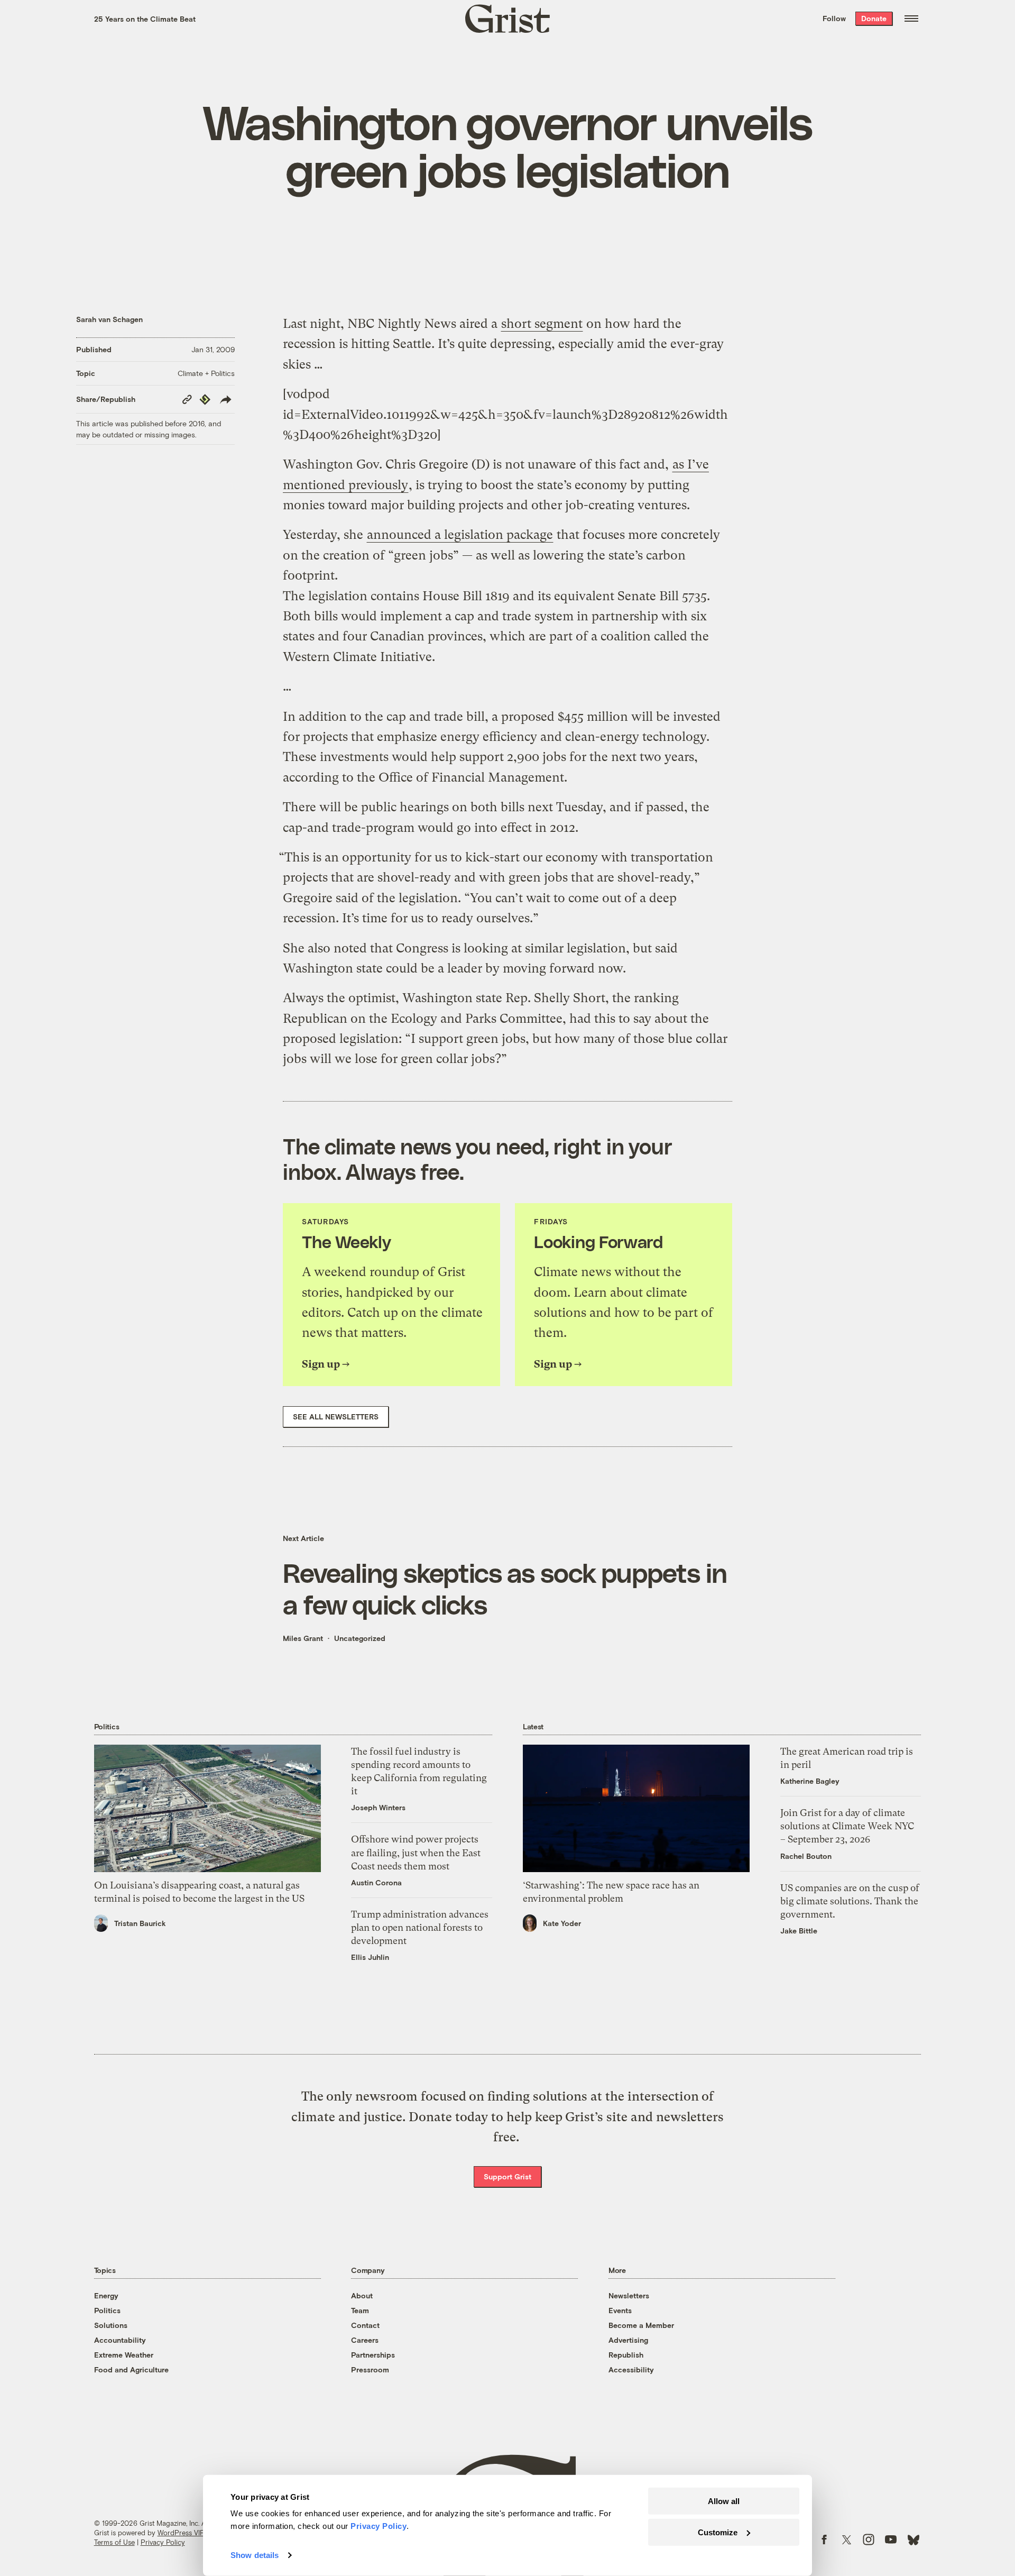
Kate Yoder (562, 1923)
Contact (365, 2325)
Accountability (120, 2340)
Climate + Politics (206, 373)
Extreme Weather (124, 2355)
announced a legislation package (460, 535)
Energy (106, 2295)
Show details (255, 2555)
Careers (365, 2340)
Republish (626, 2355)
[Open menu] (911, 19)
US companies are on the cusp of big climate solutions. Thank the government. (850, 1901)
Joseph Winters (378, 1807)
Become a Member (641, 2325)
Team (360, 2310)
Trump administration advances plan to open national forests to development (420, 1927)
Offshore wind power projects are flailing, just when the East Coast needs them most (416, 1852)
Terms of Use (114, 2542)
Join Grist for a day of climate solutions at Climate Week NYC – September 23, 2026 (847, 1826)
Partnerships (373, 2355)
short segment (542, 324)
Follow (834, 18)
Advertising (628, 2340)
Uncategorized (360, 1638)
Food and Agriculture (131, 2369)
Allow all (724, 2501)
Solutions (111, 2325)
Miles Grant (303, 1638)
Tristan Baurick (140, 1923)
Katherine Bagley (810, 1781)
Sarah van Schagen (109, 319)
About (362, 2295)
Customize (718, 2532)
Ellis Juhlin (370, 1957)
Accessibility (631, 2369)
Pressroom (370, 2369)
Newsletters (629, 2295)
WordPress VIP (181, 2533)
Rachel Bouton (806, 1856)
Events (620, 2310)
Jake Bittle (799, 1931)
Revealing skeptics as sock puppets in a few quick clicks (505, 1588)
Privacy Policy (163, 2542)
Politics (107, 2310)
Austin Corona (376, 1882)
